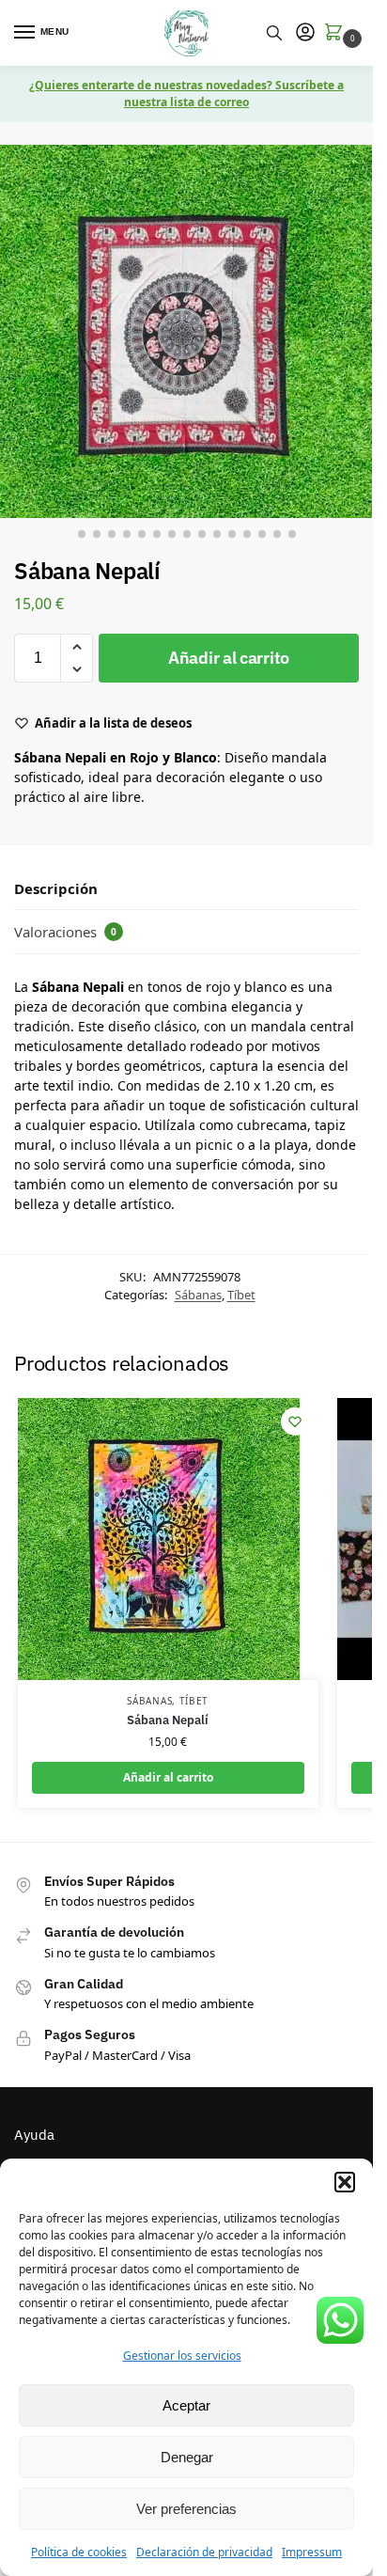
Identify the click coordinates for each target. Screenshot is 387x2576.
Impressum (312, 2552)
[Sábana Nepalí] (168, 1539)
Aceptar (186, 2405)
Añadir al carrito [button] (168, 1777)
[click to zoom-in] (186, 331)
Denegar (187, 2457)
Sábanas (198, 1295)
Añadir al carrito (229, 658)
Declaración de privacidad (204, 2552)
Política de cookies (79, 2552)
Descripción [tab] (56, 888)
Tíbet (241, 1295)
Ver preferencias (186, 2509)
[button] (345, 2182)
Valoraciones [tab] (65, 932)
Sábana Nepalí (168, 1720)
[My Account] (305, 33)
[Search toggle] (274, 33)
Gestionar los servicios (182, 2356)
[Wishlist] (295, 1422)
